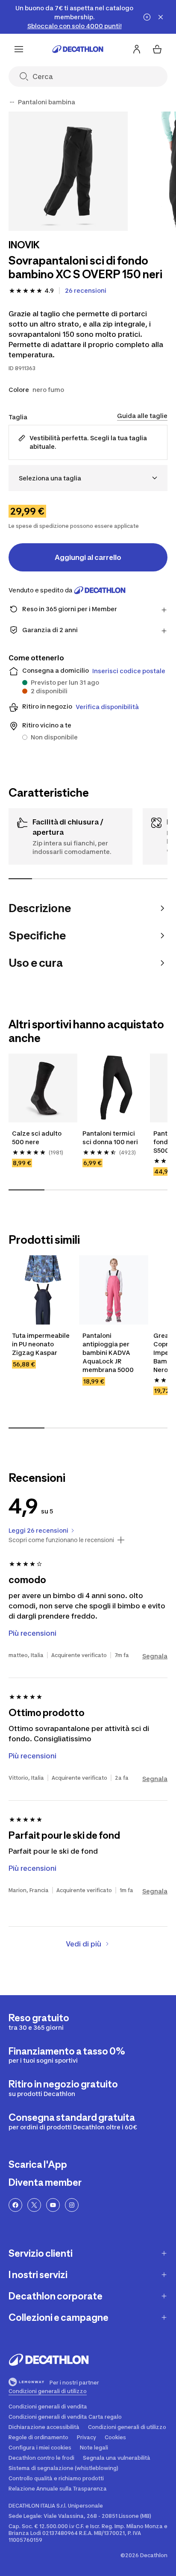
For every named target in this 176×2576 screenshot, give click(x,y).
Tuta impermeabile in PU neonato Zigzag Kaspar (41, 1344)
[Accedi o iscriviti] (137, 49)
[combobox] (88, 478)
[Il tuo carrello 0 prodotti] (157, 49)
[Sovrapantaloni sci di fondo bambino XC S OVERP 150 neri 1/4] (68, 171)
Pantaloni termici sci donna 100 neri (110, 1138)
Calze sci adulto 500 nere (37, 1138)
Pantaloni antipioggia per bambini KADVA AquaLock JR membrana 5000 (108, 1353)
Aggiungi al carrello (88, 557)
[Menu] (19, 49)
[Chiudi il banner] (161, 17)
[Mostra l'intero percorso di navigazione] (12, 102)
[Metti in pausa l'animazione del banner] (147, 17)
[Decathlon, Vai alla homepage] (78, 49)
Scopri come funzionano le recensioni (61, 1540)
